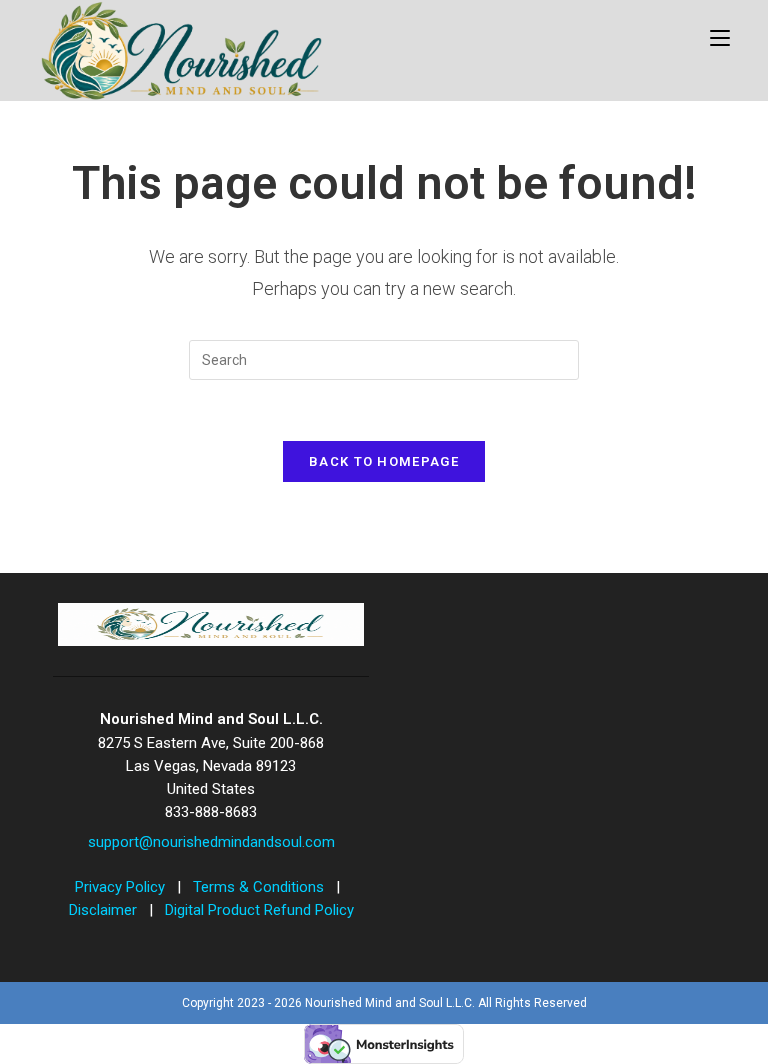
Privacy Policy (122, 887)
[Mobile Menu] (720, 37)
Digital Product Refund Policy (259, 910)
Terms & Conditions (260, 887)
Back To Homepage (384, 461)
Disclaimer (105, 910)
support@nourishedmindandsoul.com (211, 842)
